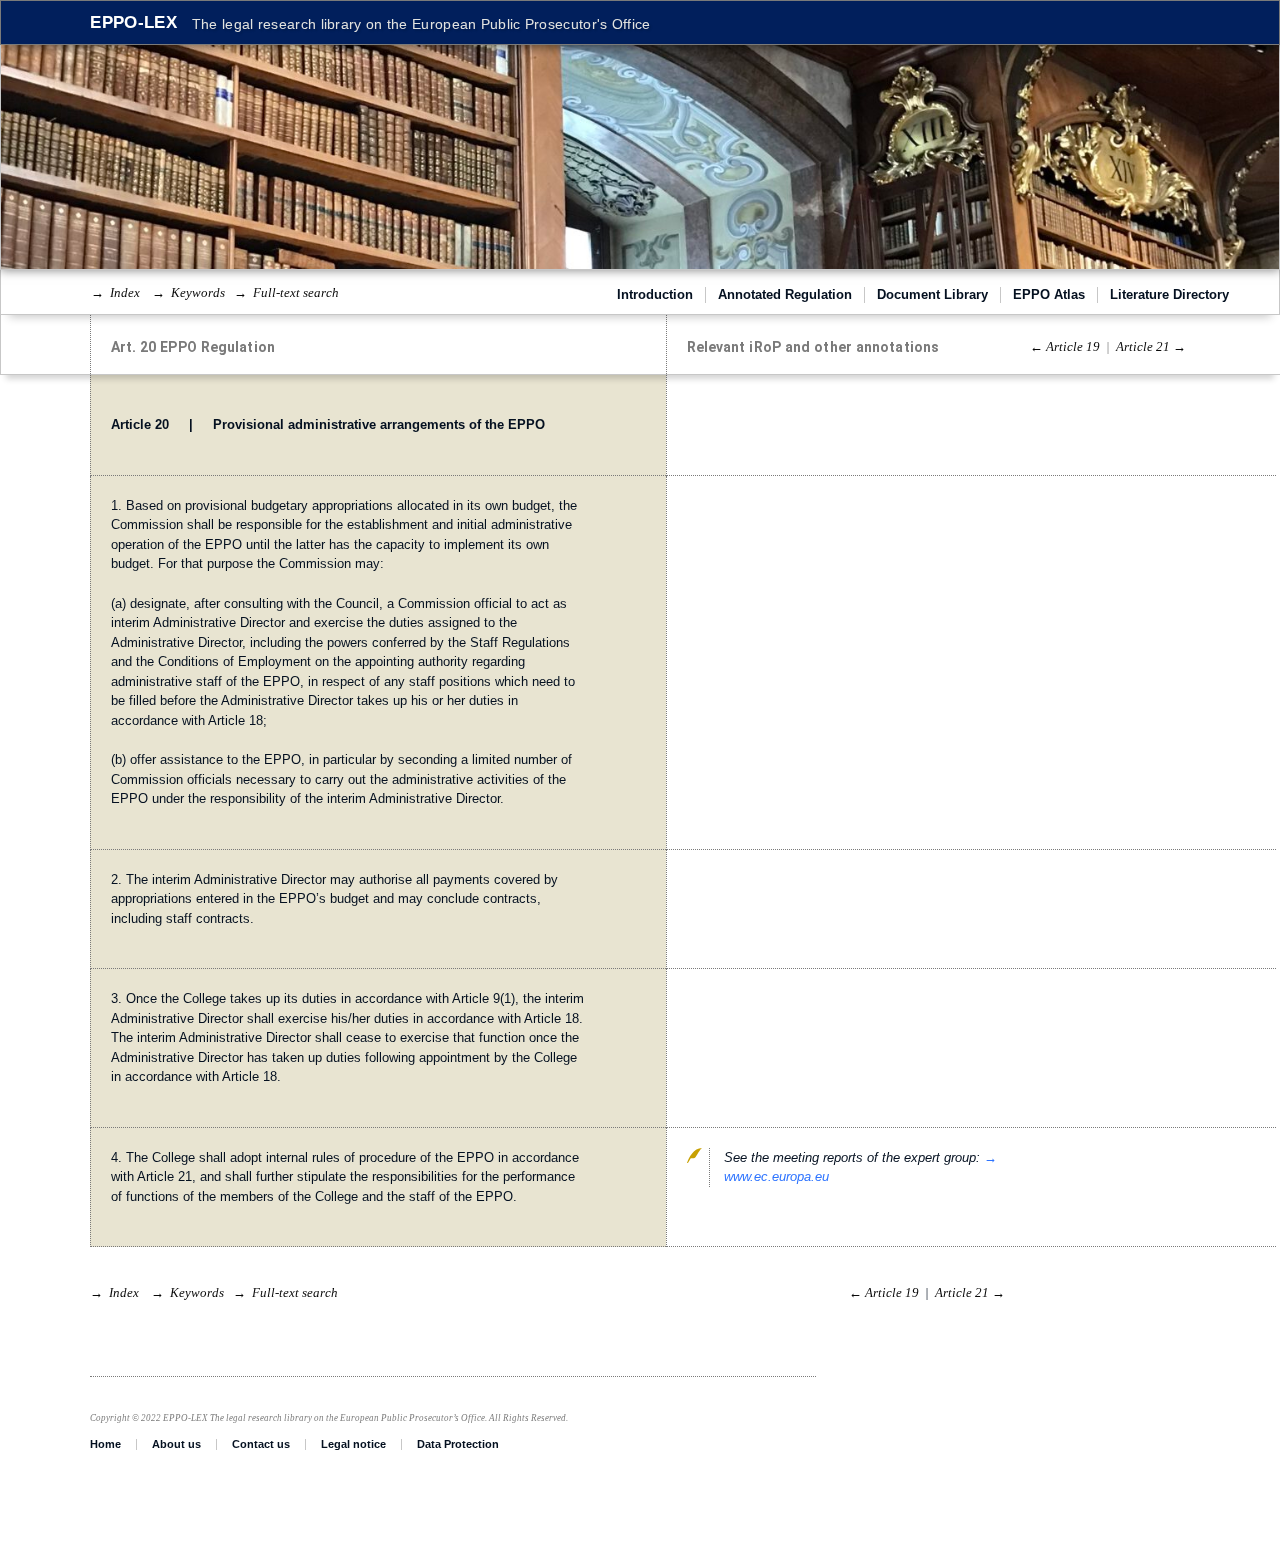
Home (105, 1444)
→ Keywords (188, 292)
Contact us (261, 1444)
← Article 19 (1065, 346)
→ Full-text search (286, 292)
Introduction (655, 294)
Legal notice (353, 1444)
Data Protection (458, 1444)
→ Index (115, 292)
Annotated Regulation (785, 294)
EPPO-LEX (133, 22)
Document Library (932, 294)
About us (176, 1444)
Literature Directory (1169, 294)
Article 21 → (1151, 346)
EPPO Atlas (1049, 294)
